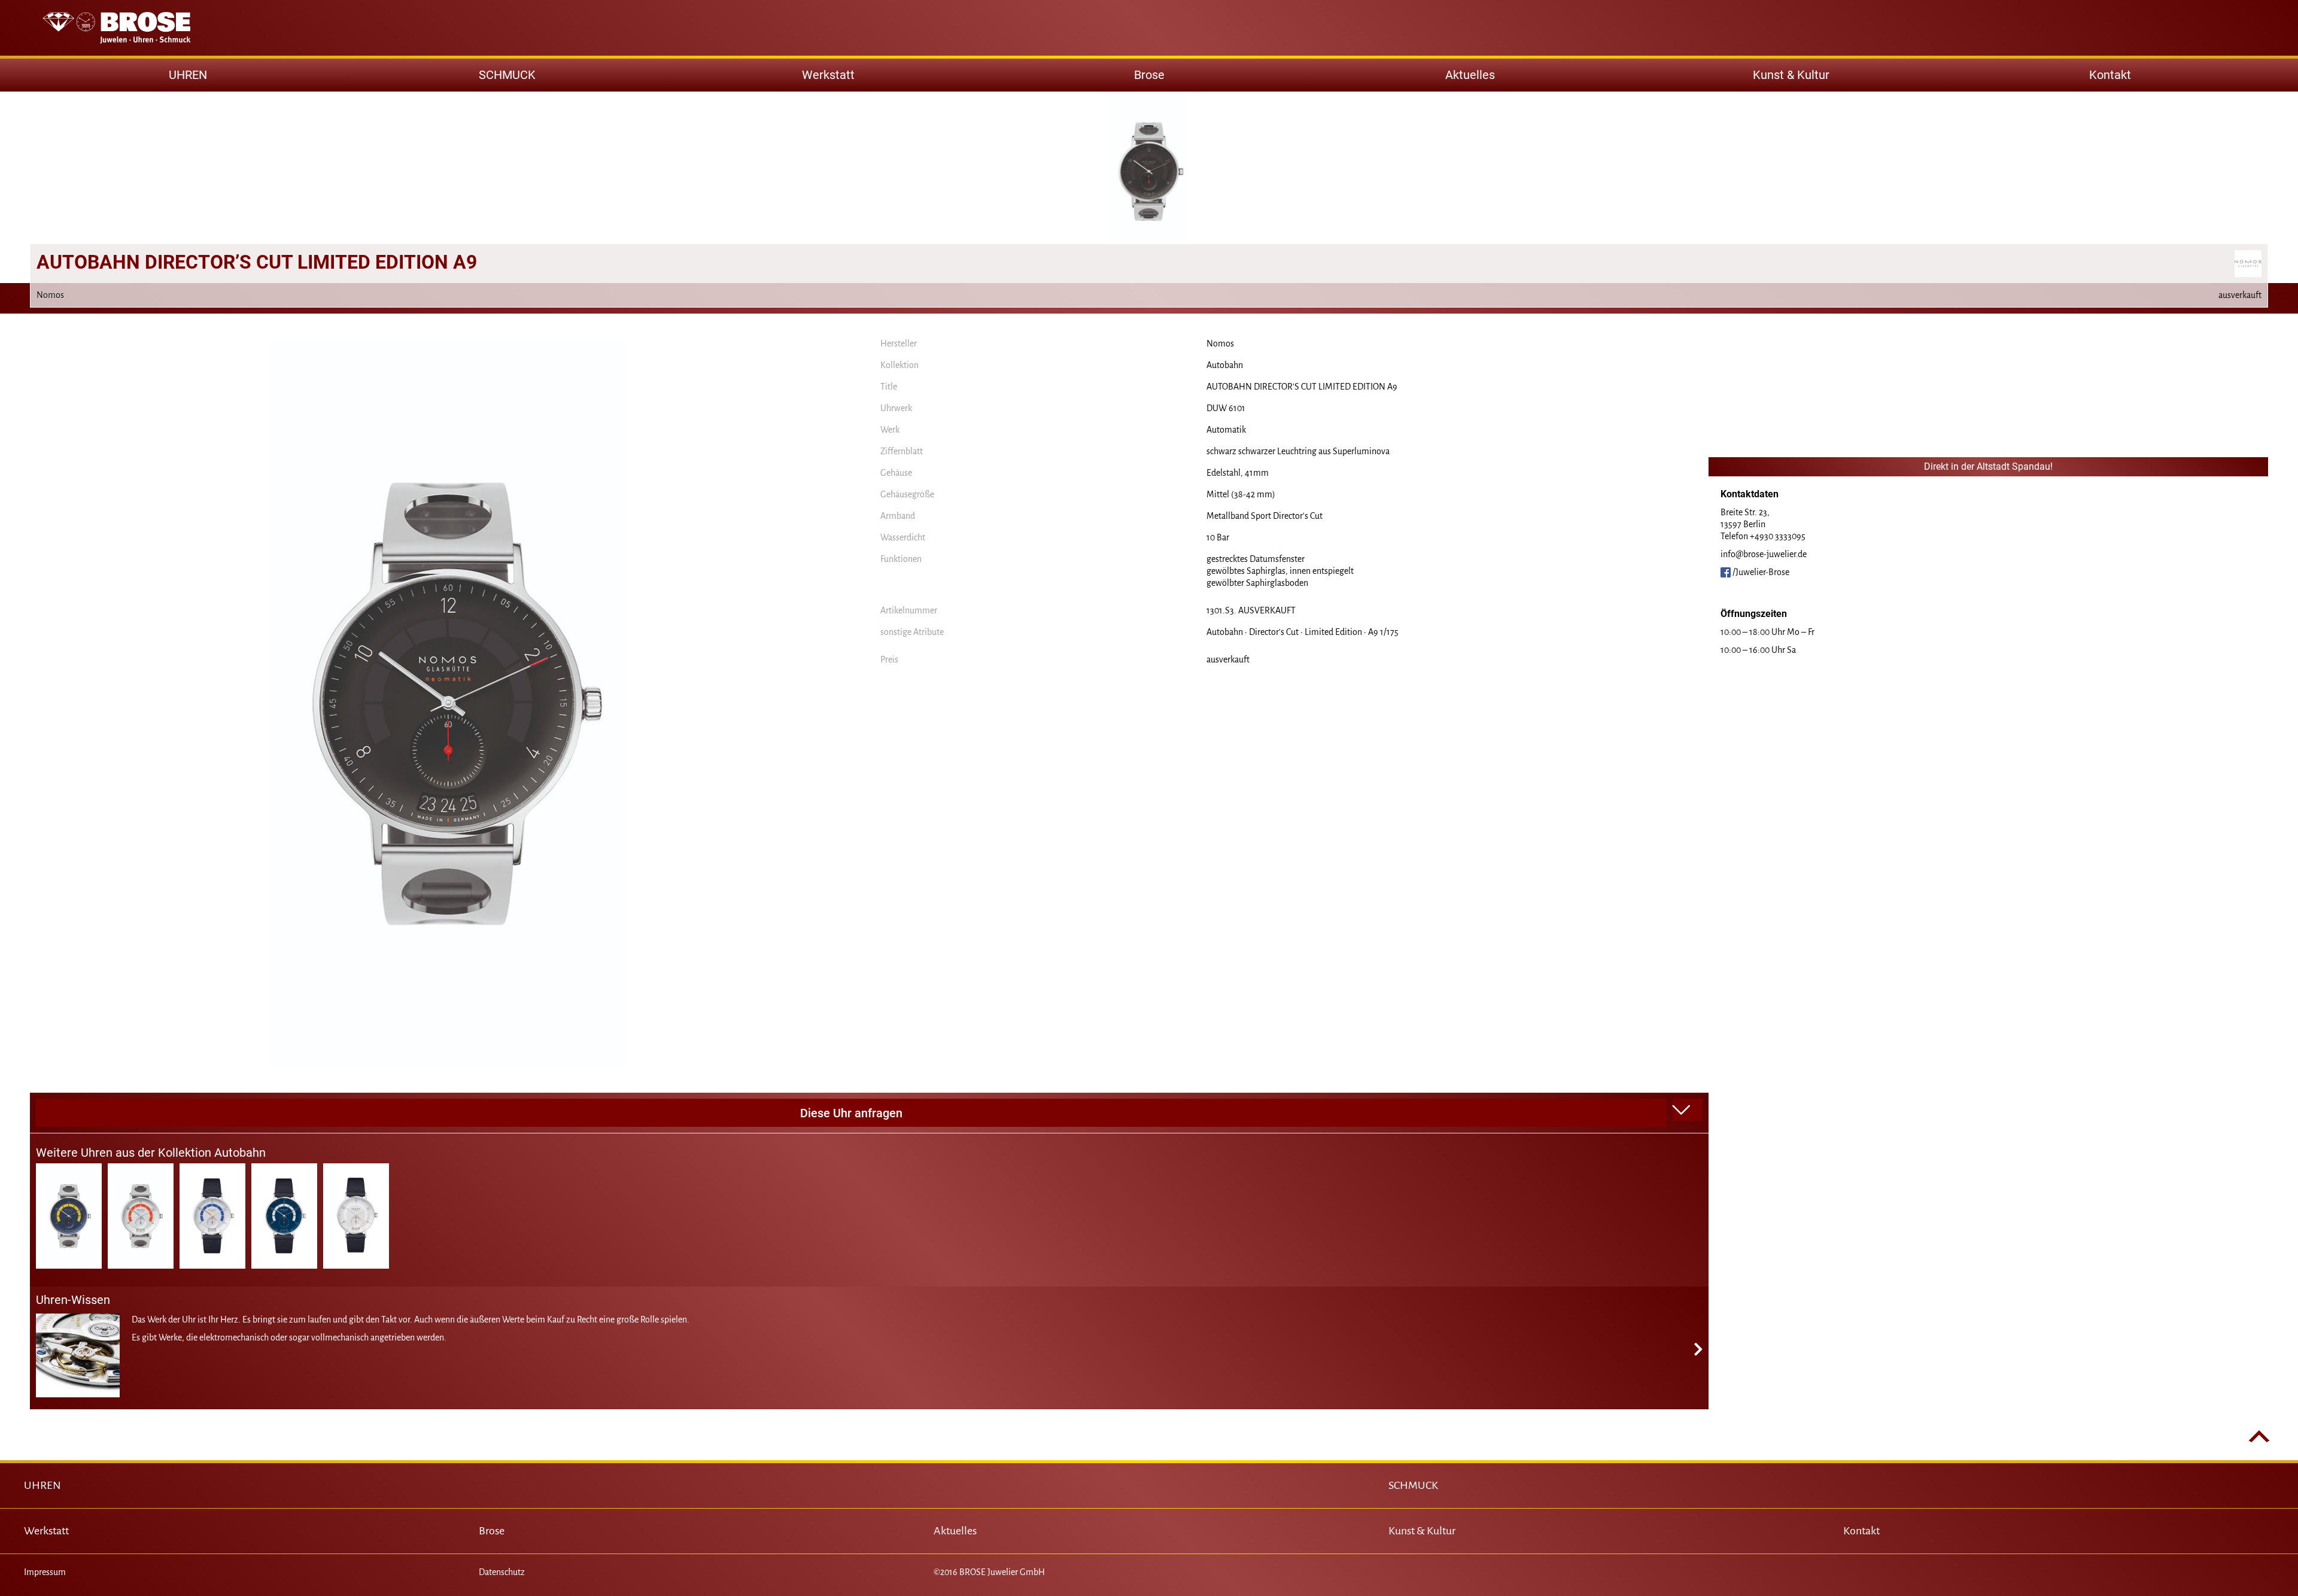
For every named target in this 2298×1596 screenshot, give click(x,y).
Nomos (1220, 343)
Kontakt (2110, 75)
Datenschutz (502, 1572)
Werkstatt (828, 75)
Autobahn (1225, 365)
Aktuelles (1470, 75)
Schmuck (507, 75)
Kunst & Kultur (1791, 75)
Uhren (188, 75)
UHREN (42, 1485)
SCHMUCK (1413, 1485)
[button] (1688, 1110)
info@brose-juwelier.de (1764, 554)
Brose (1149, 75)
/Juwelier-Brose (1760, 572)
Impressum (45, 1572)
